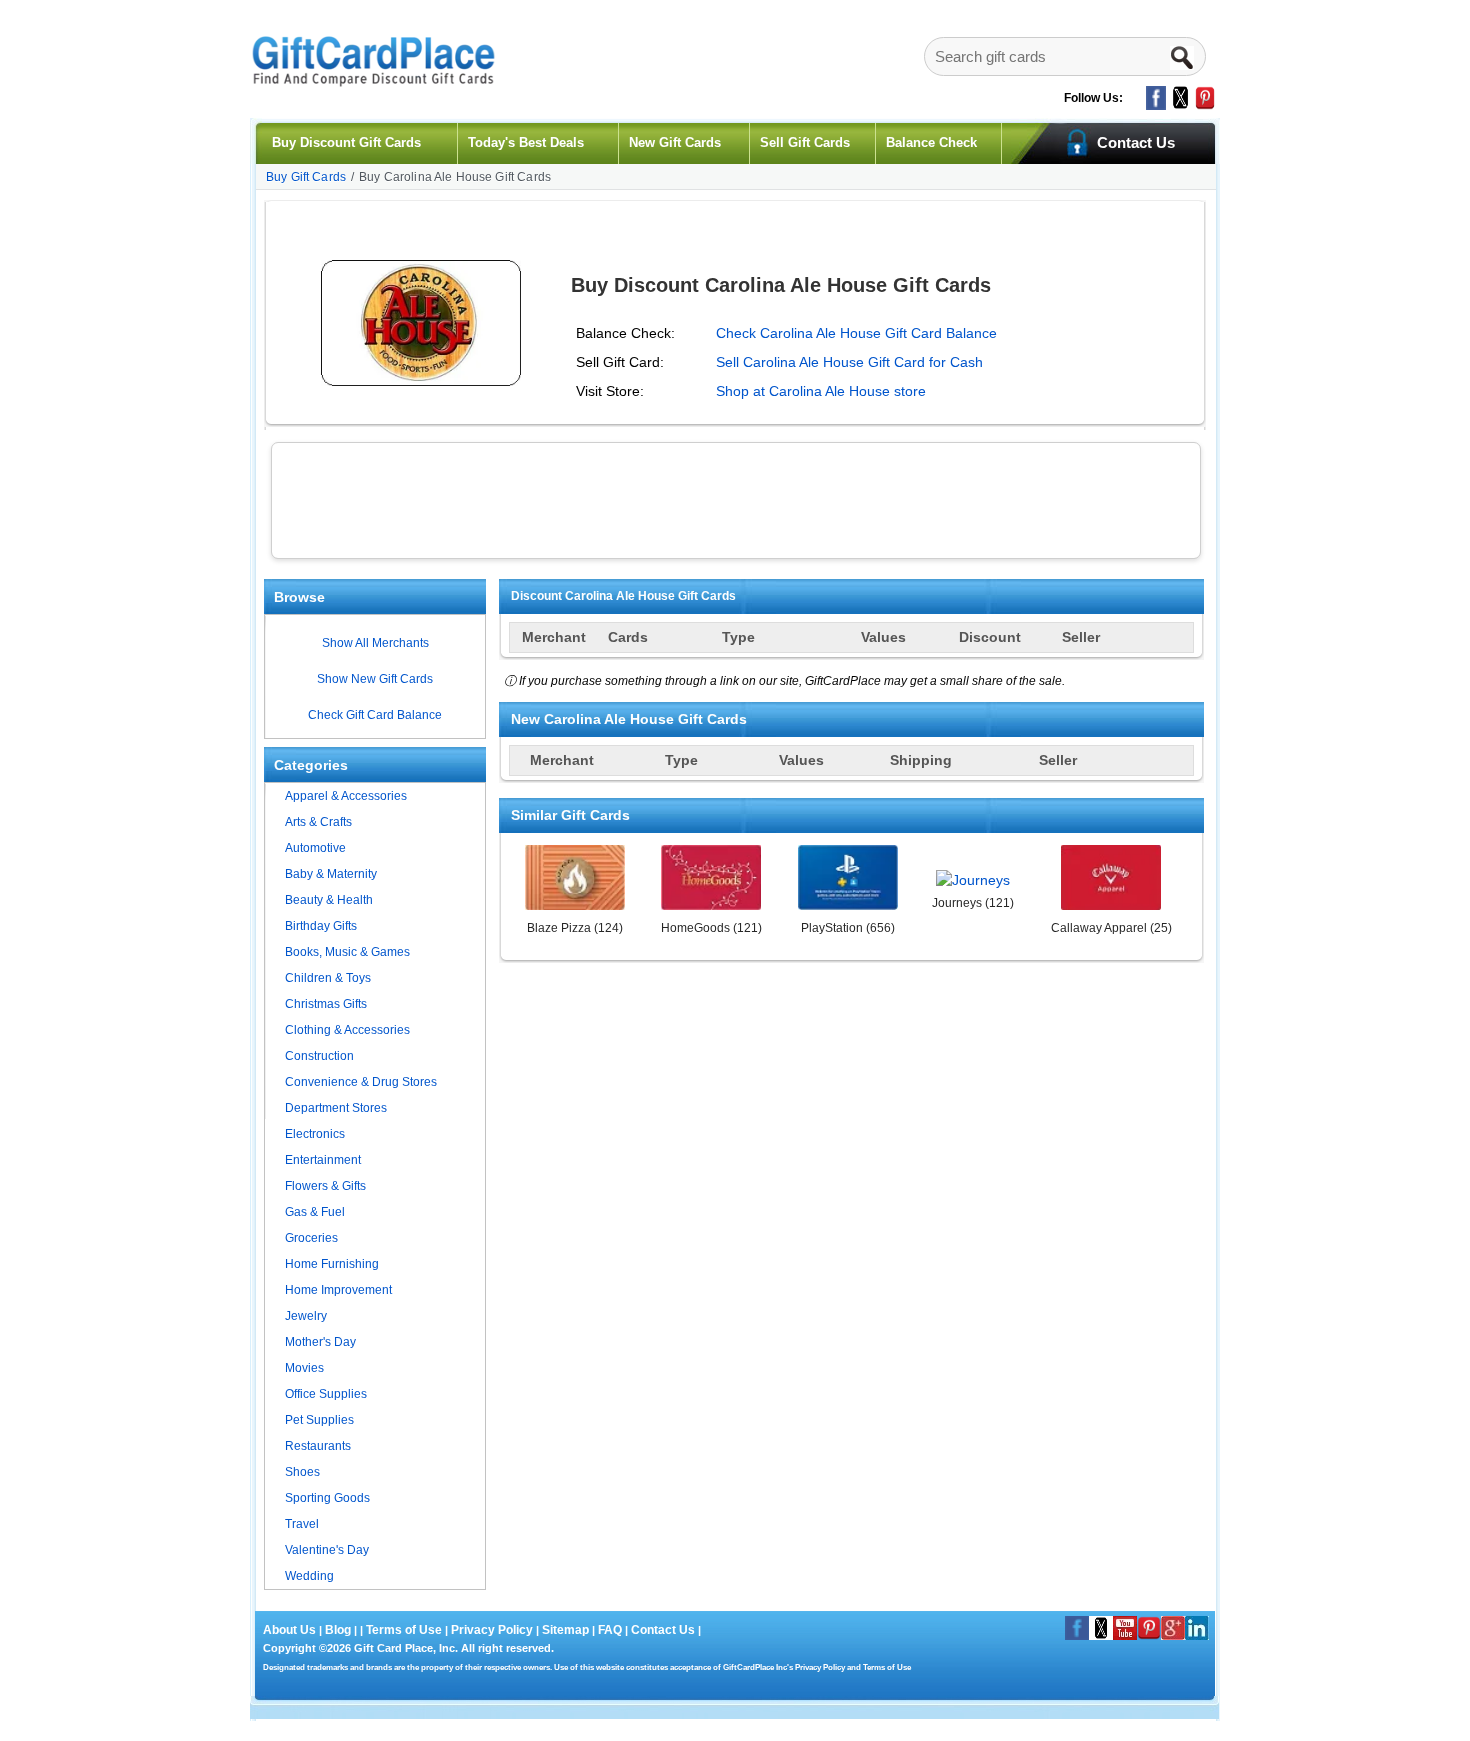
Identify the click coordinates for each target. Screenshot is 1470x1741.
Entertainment (323, 1160)
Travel (302, 1524)
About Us (291, 1630)
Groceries (311, 1238)
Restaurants (318, 1446)
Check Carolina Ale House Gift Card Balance (856, 333)
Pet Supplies (319, 1420)
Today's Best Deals (526, 142)
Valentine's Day (327, 1550)
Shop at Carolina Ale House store (821, 391)
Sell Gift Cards (805, 142)
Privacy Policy (490, 1630)
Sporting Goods (327, 1498)
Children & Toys (328, 978)
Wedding (309, 1576)
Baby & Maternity (331, 874)
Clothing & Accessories (347, 1030)
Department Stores (336, 1108)
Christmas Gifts (326, 1004)
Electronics (315, 1134)
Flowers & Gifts (325, 1186)
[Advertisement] (736, 498)
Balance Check (931, 142)
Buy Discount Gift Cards (346, 142)
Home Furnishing (332, 1264)
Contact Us (663, 1630)
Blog (338, 1630)
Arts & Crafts (318, 822)
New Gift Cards (675, 142)
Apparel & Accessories (346, 796)
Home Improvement (338, 1290)
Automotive (315, 848)
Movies (304, 1368)
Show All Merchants (375, 643)
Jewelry (306, 1316)
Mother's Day (320, 1342)
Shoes (302, 1472)
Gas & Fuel (315, 1212)
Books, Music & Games (347, 952)
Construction (319, 1056)
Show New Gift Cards (375, 679)
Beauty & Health (329, 900)
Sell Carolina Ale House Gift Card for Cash (849, 362)
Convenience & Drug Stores (361, 1082)
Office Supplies (326, 1394)
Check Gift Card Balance (375, 715)
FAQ (610, 1630)
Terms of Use (404, 1630)
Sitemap (565, 1630)
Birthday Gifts (321, 926)
